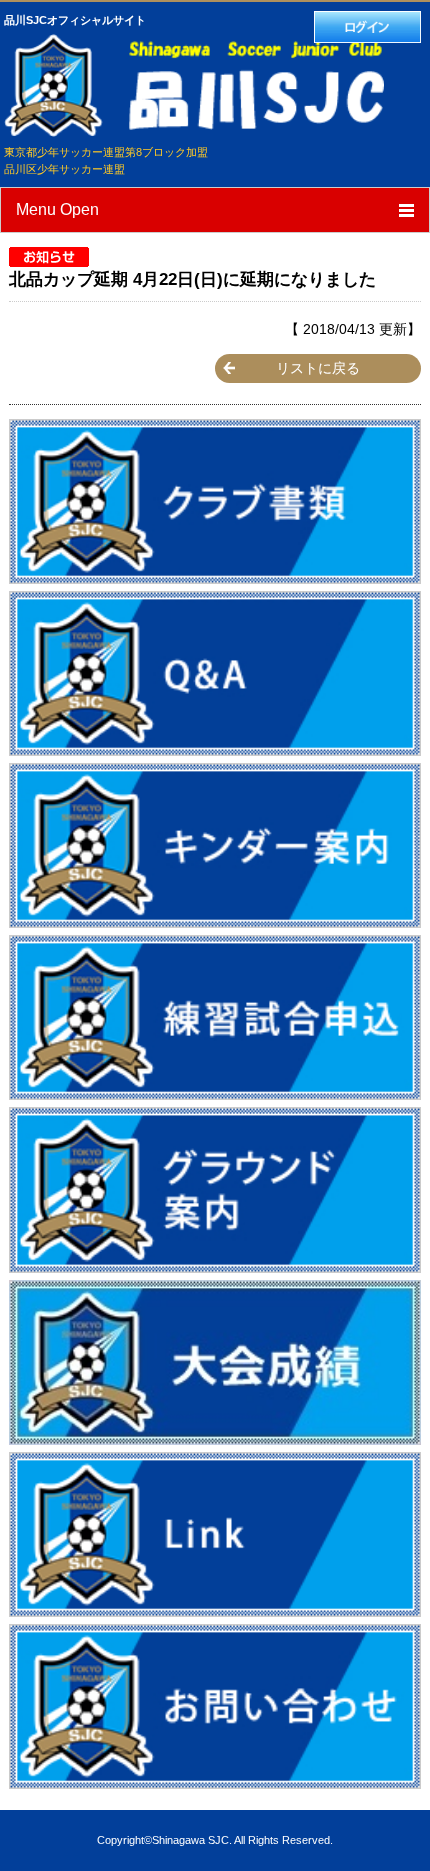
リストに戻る (318, 368)
